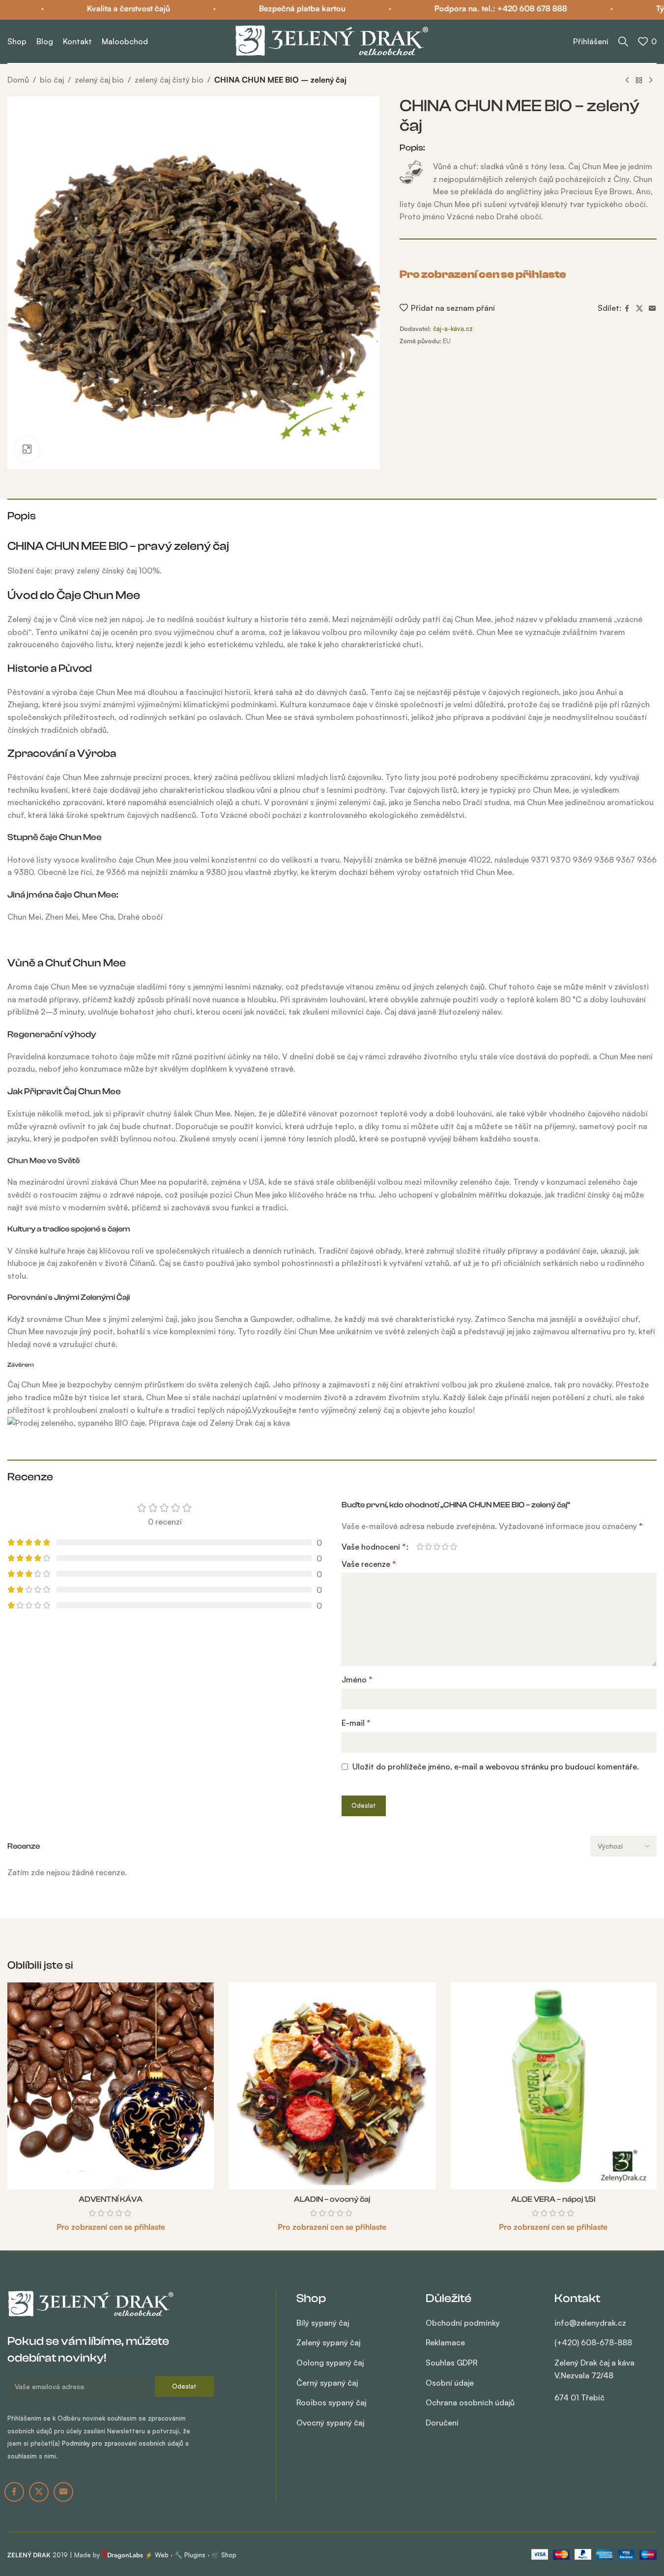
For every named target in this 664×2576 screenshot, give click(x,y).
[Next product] (651, 81)
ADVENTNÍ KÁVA (111, 2199)
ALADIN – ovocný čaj (332, 2199)
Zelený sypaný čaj (328, 2342)
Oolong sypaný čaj (330, 2363)
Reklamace (445, 2342)
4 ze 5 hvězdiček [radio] (445, 1547)
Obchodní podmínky (463, 2323)
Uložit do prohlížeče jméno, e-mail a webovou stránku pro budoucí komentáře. (496, 1767)
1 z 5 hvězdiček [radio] (420, 1547)
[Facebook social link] (627, 309)
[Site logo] (332, 40)
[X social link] (639, 309)
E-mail (356, 1723)
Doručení (442, 2423)
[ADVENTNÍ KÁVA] (111, 2086)
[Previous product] (627, 81)
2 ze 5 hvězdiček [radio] (428, 1547)
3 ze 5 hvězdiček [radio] (437, 1547)
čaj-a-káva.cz (453, 329)
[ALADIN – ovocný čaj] (332, 2086)
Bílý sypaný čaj (323, 2323)
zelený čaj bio (99, 80)
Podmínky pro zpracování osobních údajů (123, 2443)
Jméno (357, 1679)
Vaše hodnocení (374, 1547)
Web (162, 2555)
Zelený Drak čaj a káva (594, 2380)
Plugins (195, 2555)
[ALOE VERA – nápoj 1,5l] (553, 2086)
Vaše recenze (369, 1564)
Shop (229, 2555)
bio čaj (52, 80)
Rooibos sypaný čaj (331, 2402)
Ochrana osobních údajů (470, 2402)
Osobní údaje (450, 2383)
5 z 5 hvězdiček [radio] (453, 1547)
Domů (18, 80)
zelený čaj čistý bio (169, 80)
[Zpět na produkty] (639, 81)
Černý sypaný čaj (327, 2383)
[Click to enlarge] (27, 449)
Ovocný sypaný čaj (330, 2423)
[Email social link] (652, 309)
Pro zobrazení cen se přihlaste (483, 274)
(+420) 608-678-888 (593, 2342)
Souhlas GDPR (452, 2363)
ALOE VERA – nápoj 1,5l (553, 2199)
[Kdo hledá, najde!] (623, 41)
